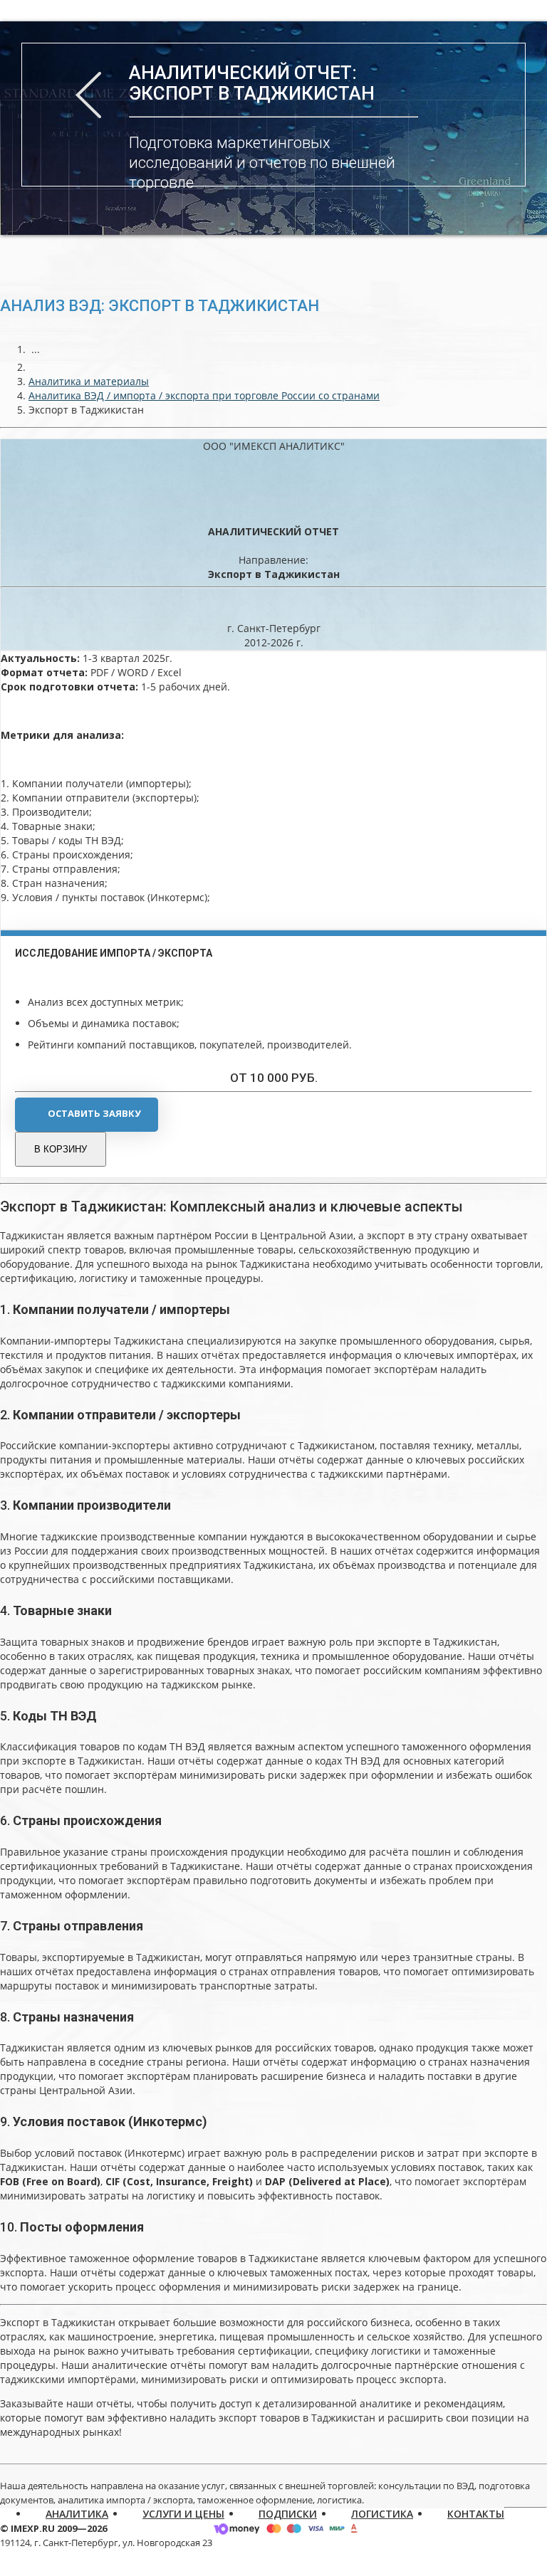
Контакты (476, 2514)
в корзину (61, 1149)
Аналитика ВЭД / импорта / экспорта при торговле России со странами (204, 395)
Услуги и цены (183, 2514)
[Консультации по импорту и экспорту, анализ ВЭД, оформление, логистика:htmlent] (36, 367)
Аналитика (77, 2514)
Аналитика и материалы (89, 381)
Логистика (382, 2514)
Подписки (288, 2514)
